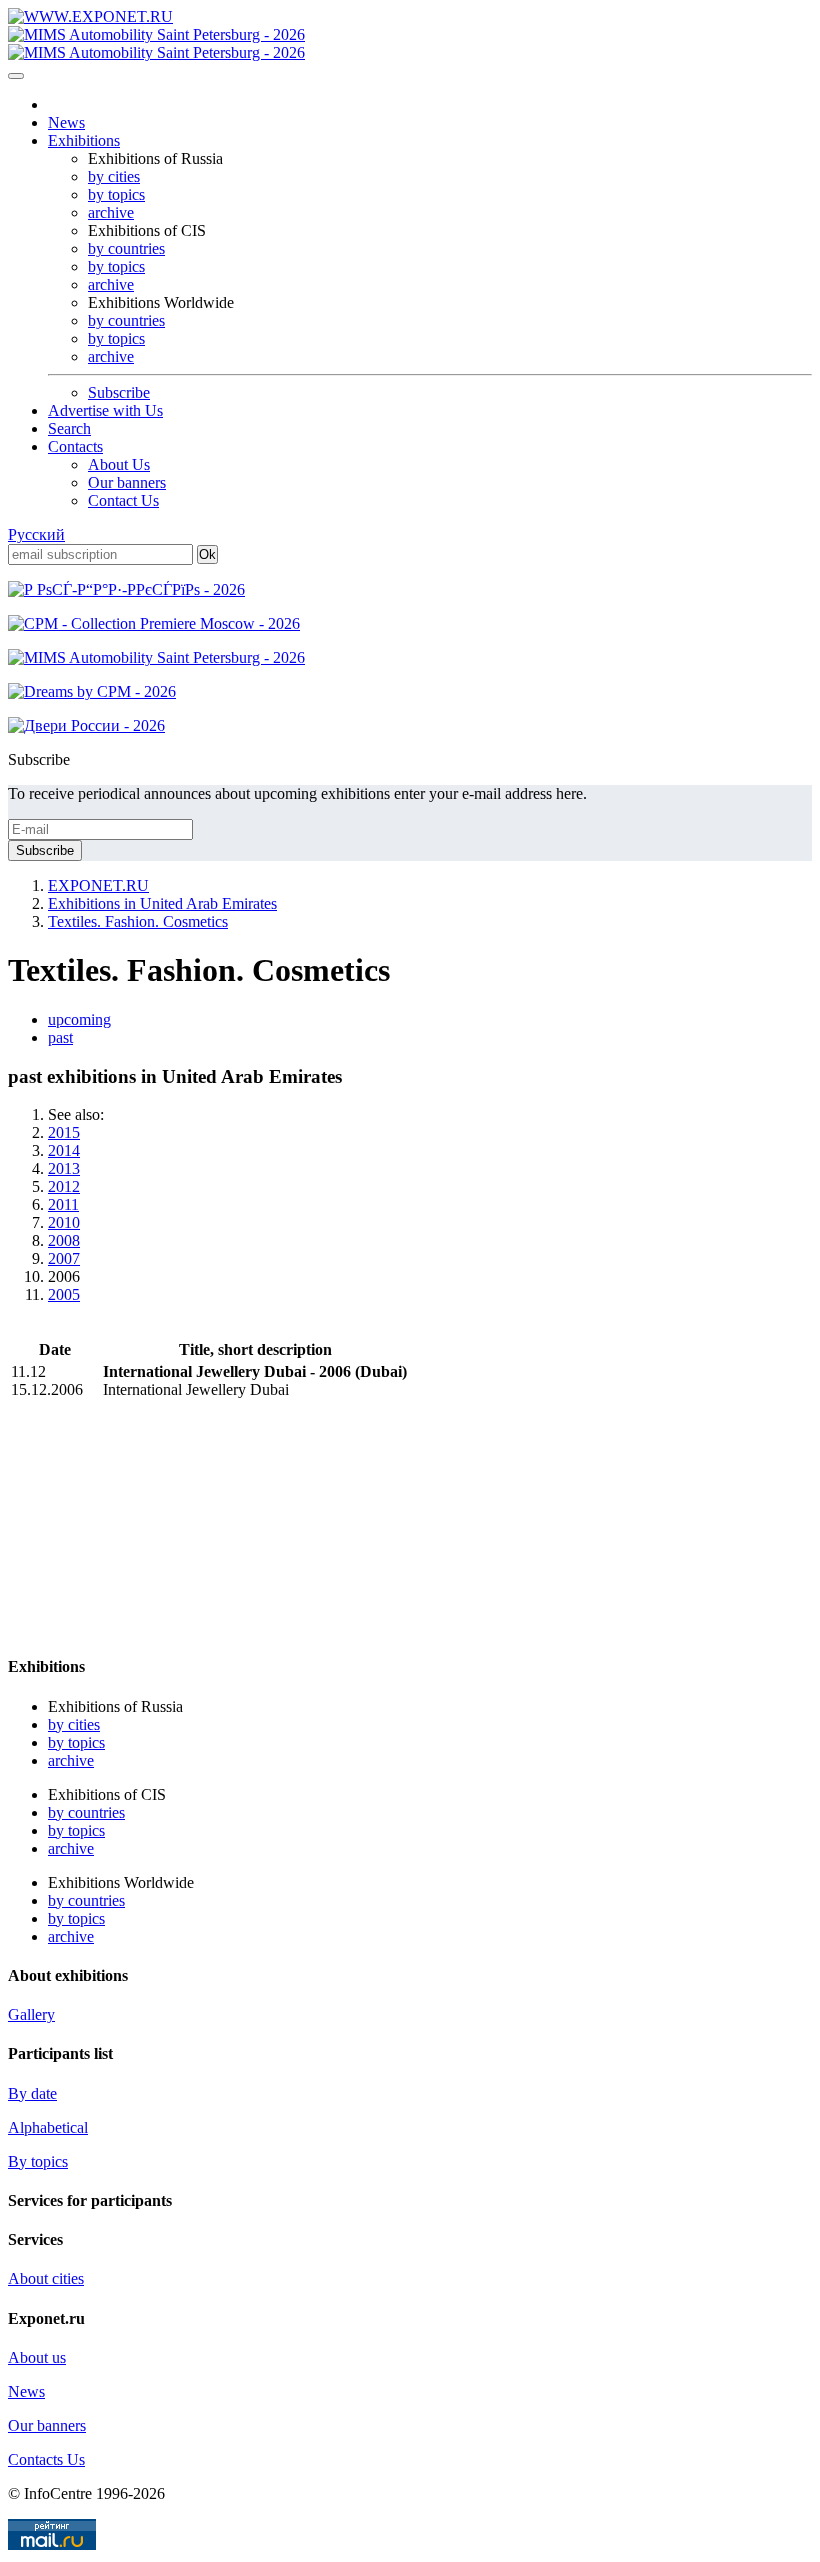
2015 (64, 1132)
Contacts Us (46, 2459)
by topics (116, 194)
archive (111, 212)
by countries (126, 248)
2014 (64, 1150)
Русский (36, 534)
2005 (64, 1294)
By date (32, 2093)
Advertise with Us (105, 410)
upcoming (79, 1019)
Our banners (127, 482)
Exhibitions (84, 140)
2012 (64, 1186)
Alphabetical (48, 2127)
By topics (38, 2161)
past (60, 1037)
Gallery (31, 2014)
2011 (63, 1204)
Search (69, 428)
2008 (64, 1240)
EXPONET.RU (98, 885)
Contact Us (123, 500)
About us (37, 2357)
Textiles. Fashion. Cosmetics (138, 921)
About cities (46, 2278)
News (66, 122)
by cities (114, 176)
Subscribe (119, 392)
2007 (64, 1258)
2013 (64, 1168)
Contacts (75, 446)
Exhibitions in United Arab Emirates (162, 903)
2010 (64, 1222)
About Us (119, 464)
